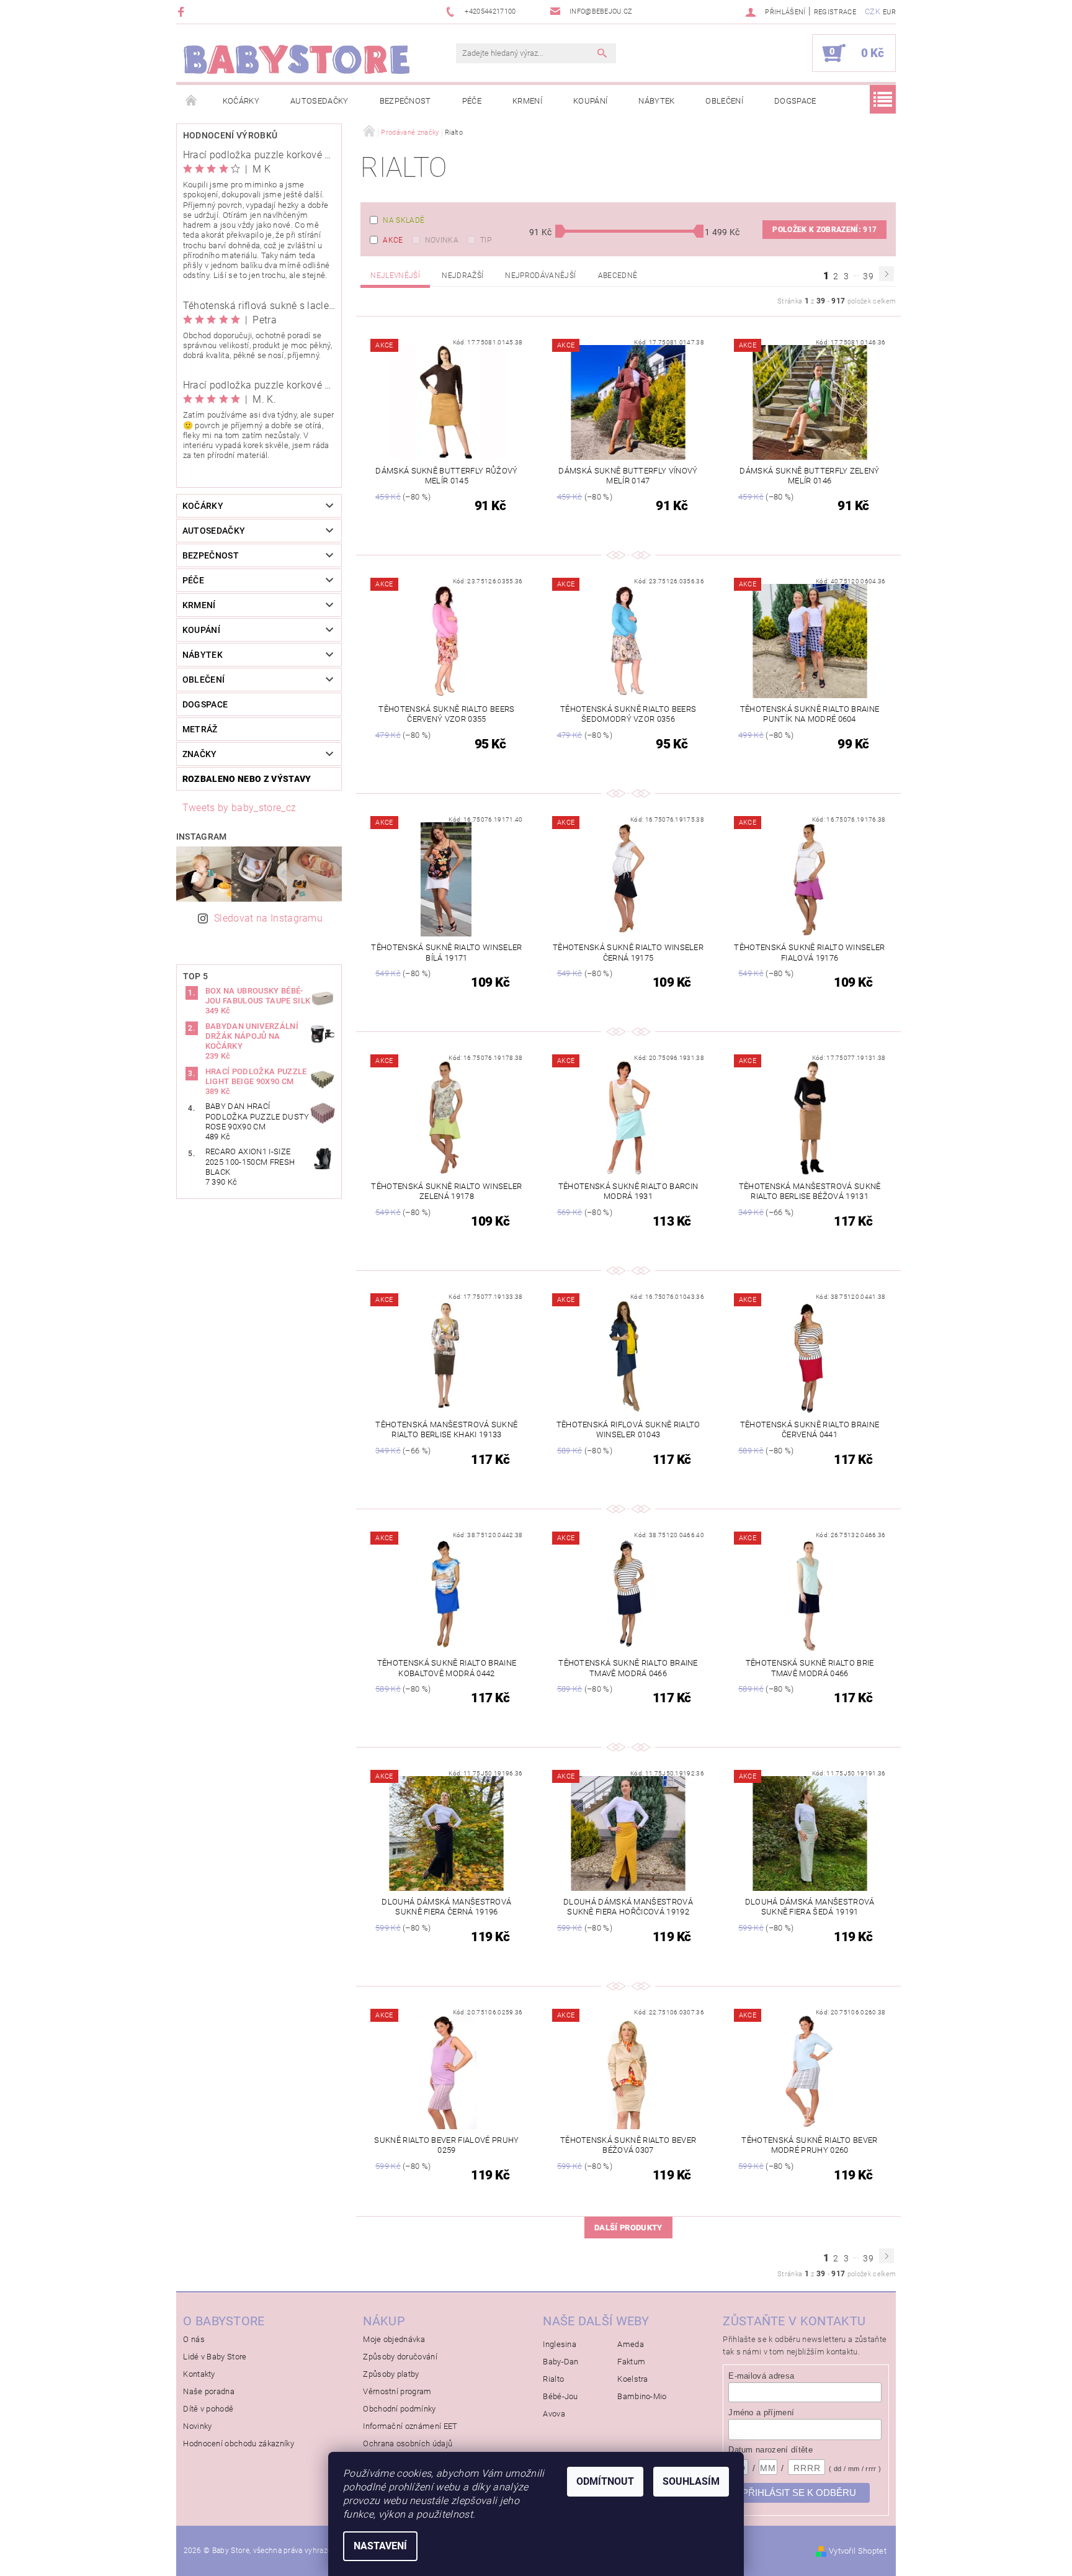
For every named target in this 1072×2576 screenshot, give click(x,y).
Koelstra (633, 2379)
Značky (200, 754)
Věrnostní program (397, 2391)
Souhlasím (691, 2481)
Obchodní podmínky (399, 2409)
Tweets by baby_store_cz (239, 808)
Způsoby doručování (400, 2357)
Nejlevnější (395, 276)
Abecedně (618, 276)
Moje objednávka (394, 2339)
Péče (472, 101)
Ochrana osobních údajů (408, 2444)
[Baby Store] (297, 59)
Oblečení (724, 101)
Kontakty (199, 2374)
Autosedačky (319, 101)
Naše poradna (209, 2391)
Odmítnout (605, 2481)
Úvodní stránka (192, 101)
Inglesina (560, 2344)
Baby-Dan (561, 2362)
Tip (486, 240)
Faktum (631, 2362)
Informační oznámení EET (410, 2426)
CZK (873, 11)
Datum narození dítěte (770, 2450)
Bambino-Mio (642, 2396)
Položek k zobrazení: (824, 230)
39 (868, 276)
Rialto (553, 2379)
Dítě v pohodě (208, 2409)
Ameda (631, 2344)
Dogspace (795, 101)
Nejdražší (462, 276)
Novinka (442, 240)
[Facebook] (183, 11)
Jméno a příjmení (761, 2412)
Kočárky (241, 101)
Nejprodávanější (540, 276)
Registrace (835, 12)
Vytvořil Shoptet (858, 2551)
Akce (393, 240)
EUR (889, 12)
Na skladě (404, 220)
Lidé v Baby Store (215, 2357)
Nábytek (656, 101)
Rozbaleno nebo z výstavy (247, 779)
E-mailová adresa (761, 2376)
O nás (194, 2339)
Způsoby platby (391, 2374)
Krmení (527, 101)
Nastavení (380, 2546)
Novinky (197, 2426)
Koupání (590, 101)
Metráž (200, 729)
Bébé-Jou (561, 2396)
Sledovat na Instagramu (268, 918)
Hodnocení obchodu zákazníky (239, 2444)
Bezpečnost (405, 101)
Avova (554, 2414)
